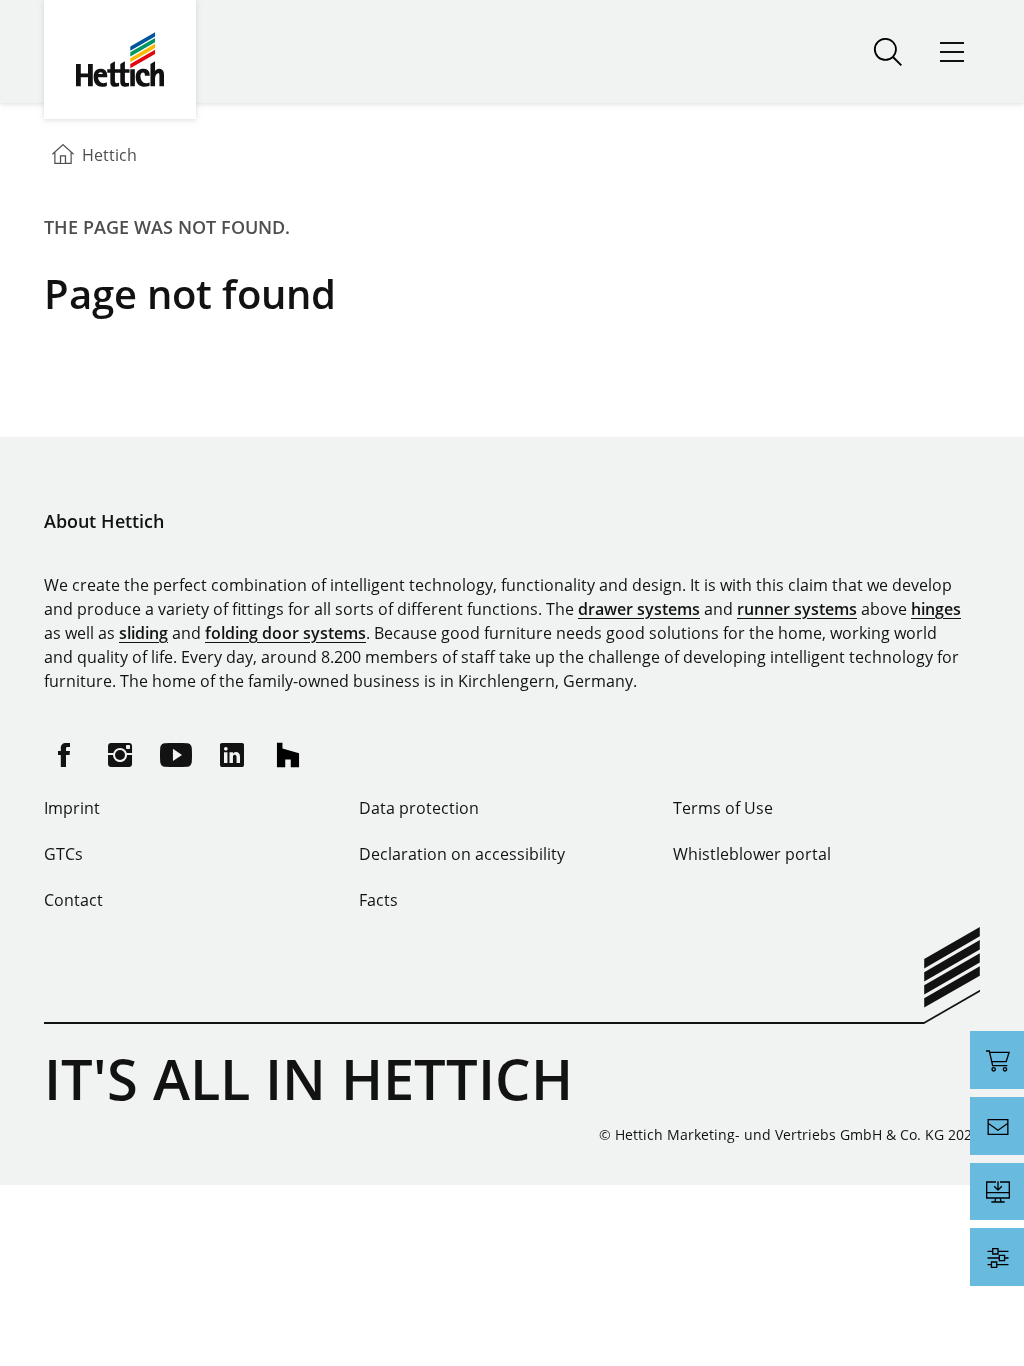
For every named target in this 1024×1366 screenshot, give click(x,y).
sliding (143, 633)
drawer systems (639, 609)
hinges (936, 609)
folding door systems (285, 633)
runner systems (797, 609)
